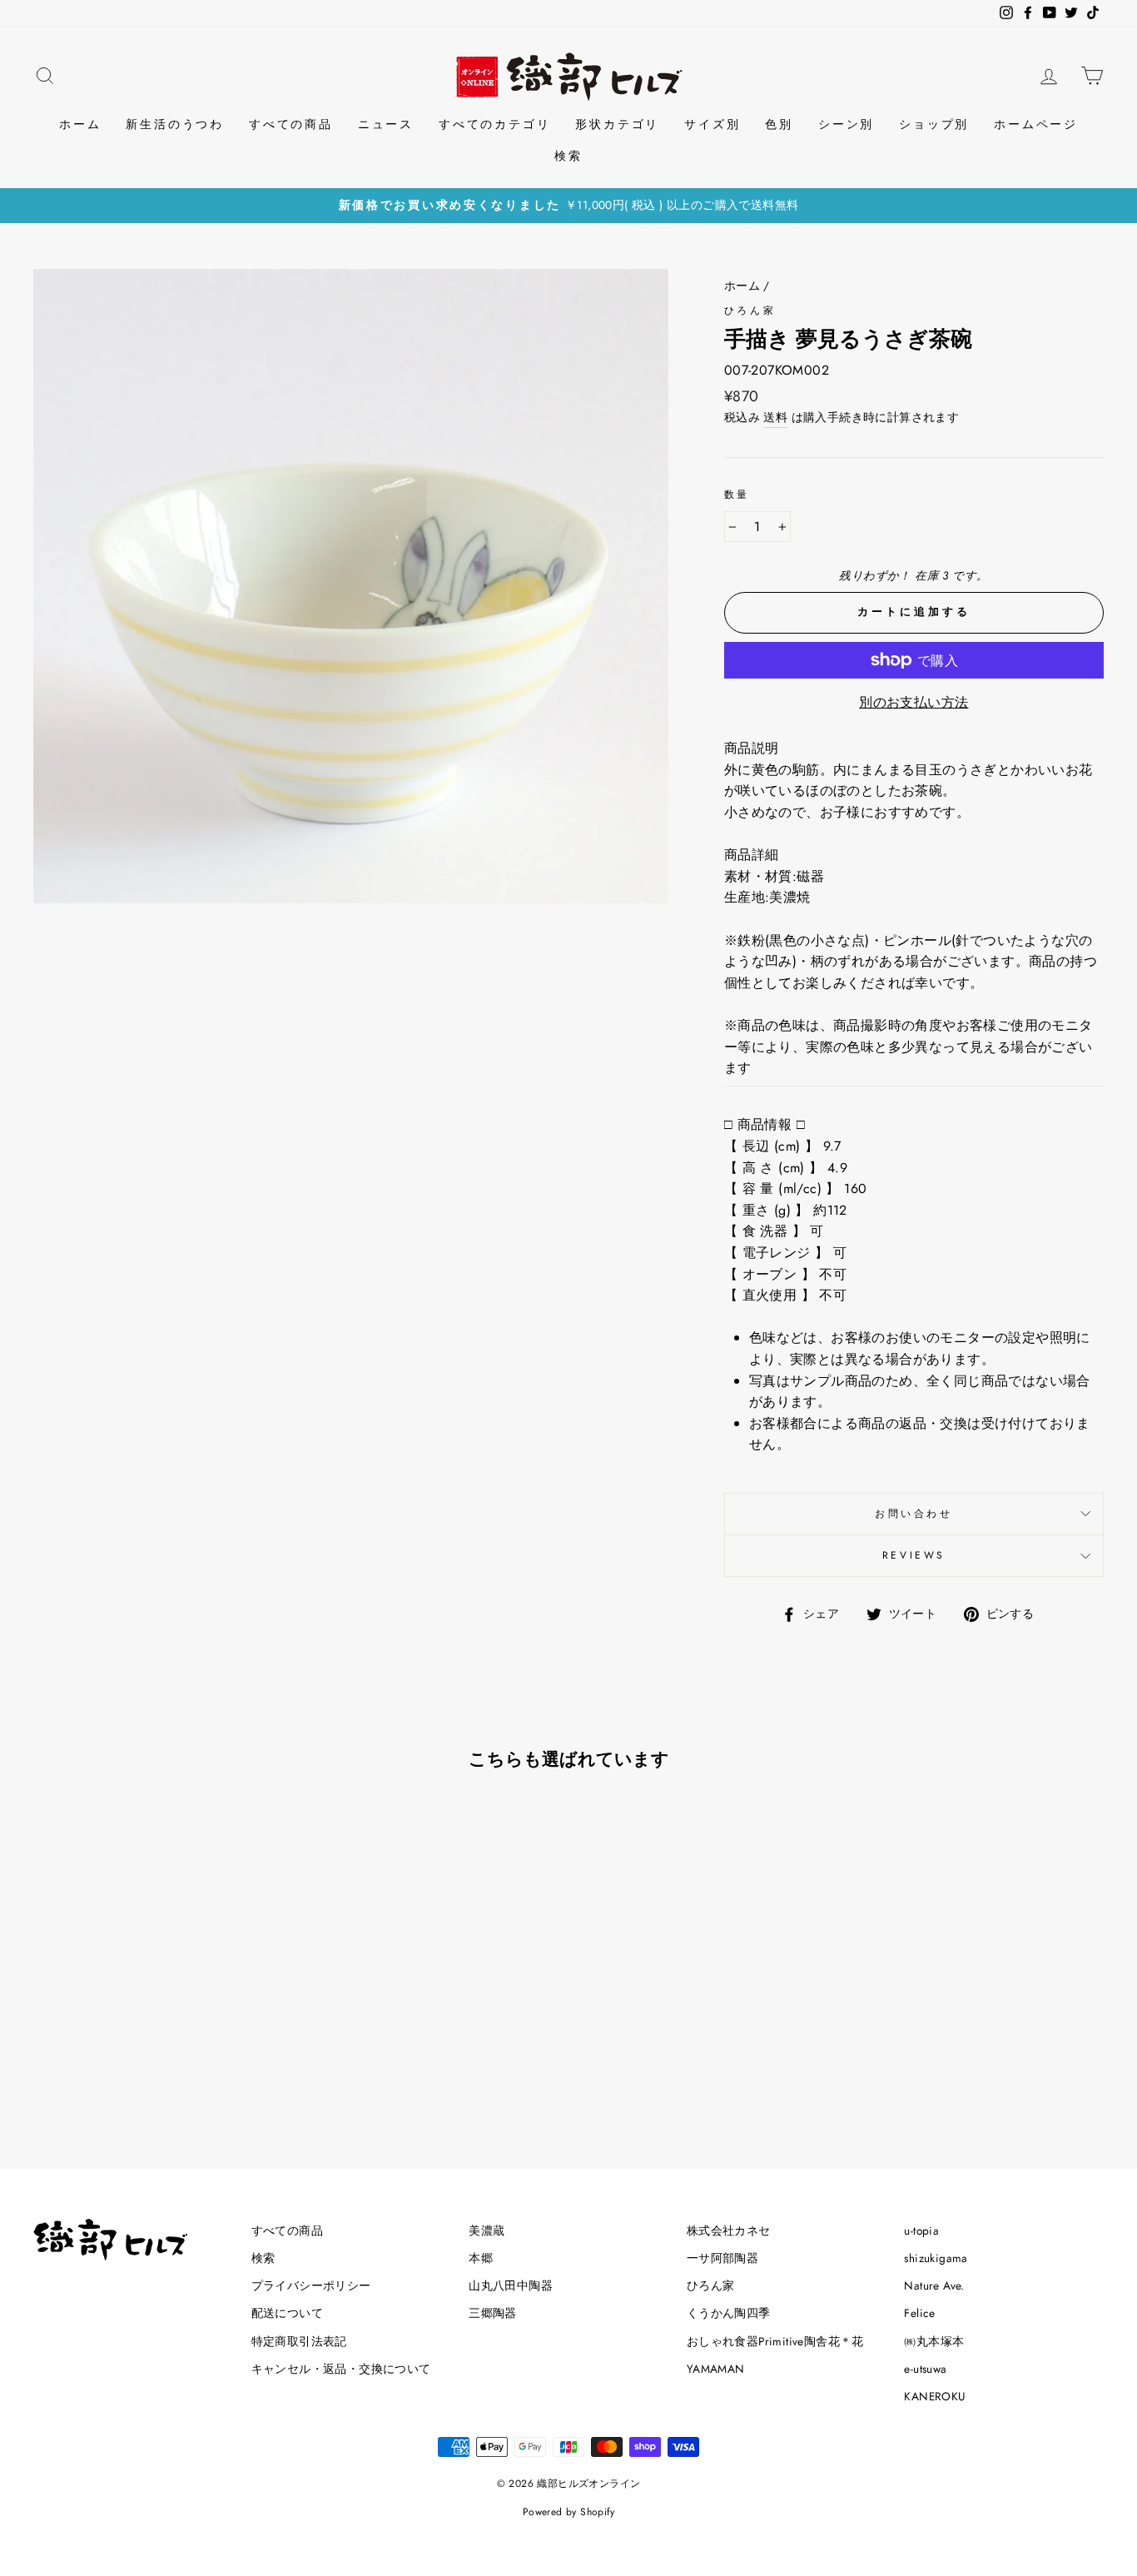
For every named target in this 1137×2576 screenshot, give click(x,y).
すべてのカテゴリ (494, 124)
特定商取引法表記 (299, 2341)
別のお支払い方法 (914, 702)
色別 (779, 124)
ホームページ (1036, 124)
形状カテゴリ (617, 124)
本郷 (481, 2258)
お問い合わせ (914, 1514)
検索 (568, 156)
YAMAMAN (716, 2369)
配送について (287, 2313)
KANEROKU (935, 2396)
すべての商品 (291, 124)
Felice (919, 2313)
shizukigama (936, 2258)
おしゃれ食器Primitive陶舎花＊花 (775, 2341)
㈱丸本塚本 (934, 2341)
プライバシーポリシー (311, 2285)
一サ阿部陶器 (722, 2258)
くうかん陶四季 (729, 2313)
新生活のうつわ (175, 124)
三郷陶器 (493, 2313)
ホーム (80, 124)
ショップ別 (934, 124)
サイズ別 (712, 124)
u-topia (921, 2230)
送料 (775, 417)
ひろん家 (750, 311)
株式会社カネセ (729, 2230)
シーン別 (846, 124)
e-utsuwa (925, 2369)
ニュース (386, 124)
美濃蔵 (487, 2230)
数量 (737, 495)
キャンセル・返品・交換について (341, 2369)
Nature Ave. (934, 2285)
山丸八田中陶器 (511, 2285)
